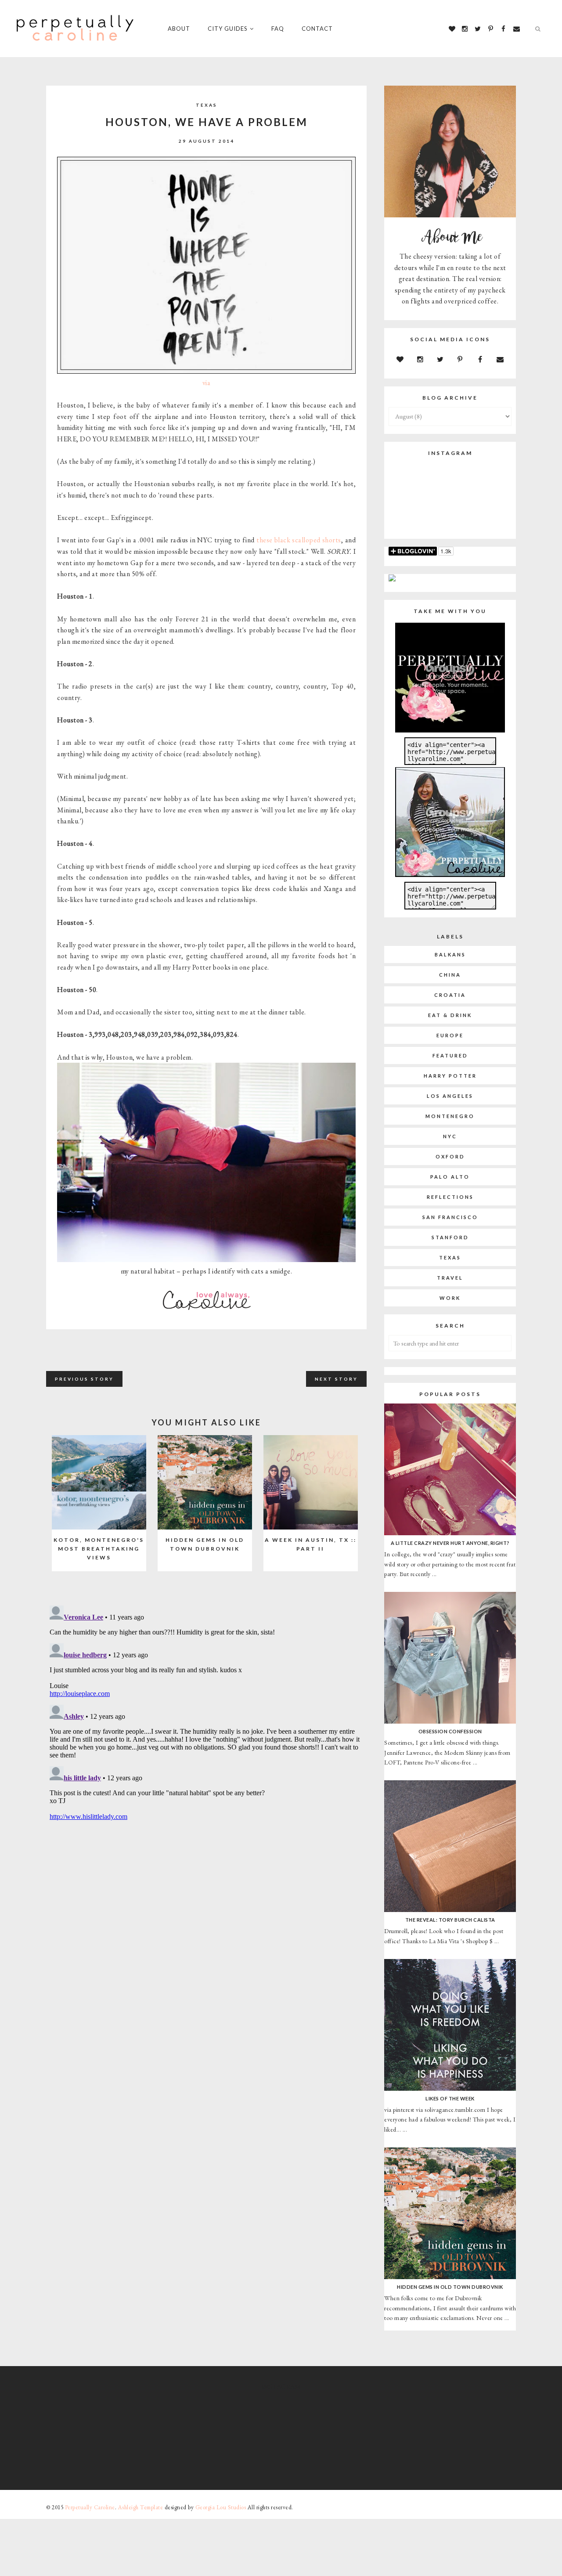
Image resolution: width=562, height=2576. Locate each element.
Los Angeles (450, 1096)
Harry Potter (450, 1076)
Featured (450, 1055)
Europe (450, 1035)
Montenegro (450, 1116)
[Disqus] (206, 1712)
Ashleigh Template (141, 2507)
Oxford (450, 1156)
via (207, 383)
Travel (450, 1278)
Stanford (450, 1237)
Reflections (450, 1197)
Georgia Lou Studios (221, 2507)
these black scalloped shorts (299, 540)
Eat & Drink (450, 1015)
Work (450, 1298)
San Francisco (450, 1217)
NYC (450, 1136)
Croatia (450, 995)
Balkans (450, 954)
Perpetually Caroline (90, 2507)
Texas (207, 105)
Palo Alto (450, 1177)
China (450, 975)
